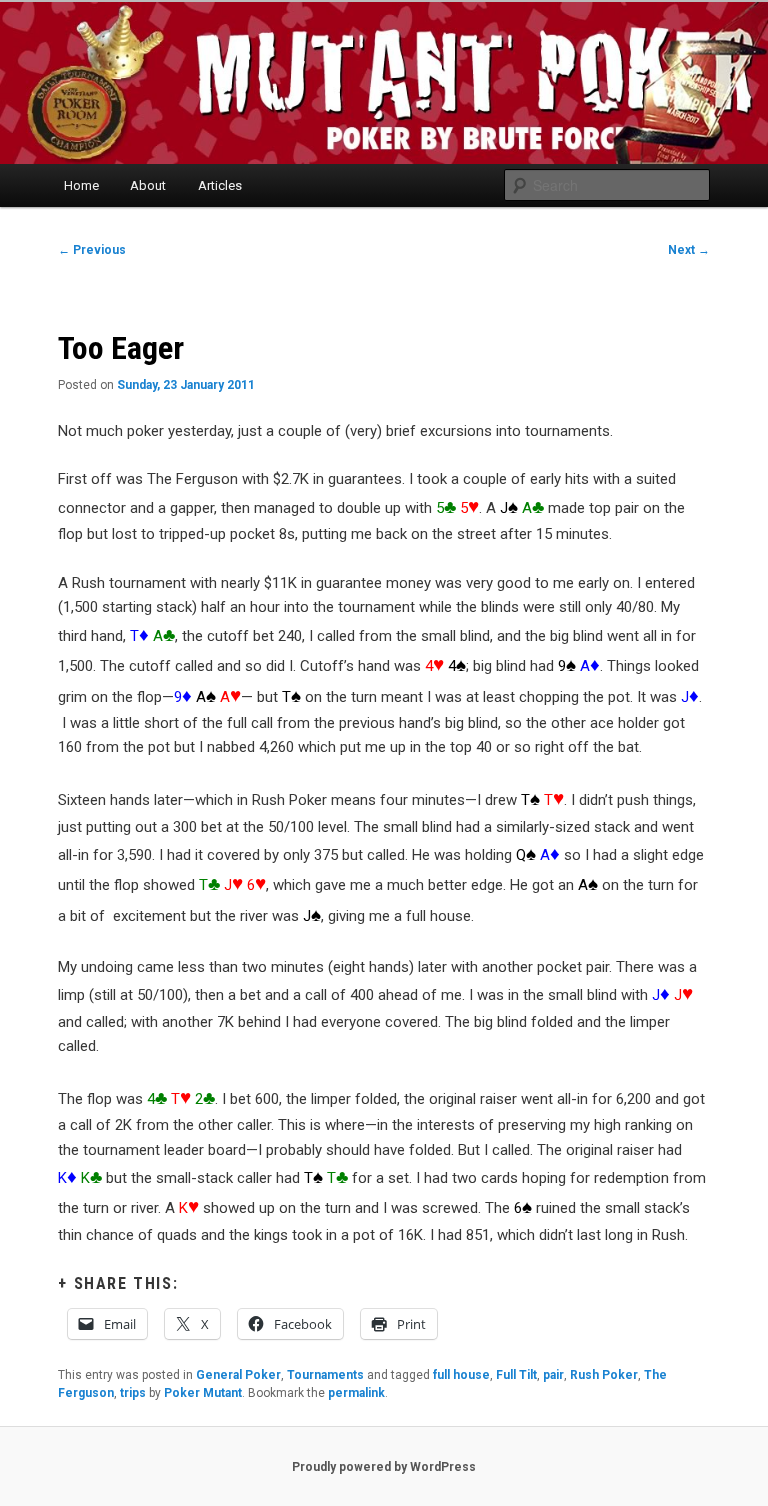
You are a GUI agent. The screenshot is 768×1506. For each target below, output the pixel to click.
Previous (92, 250)
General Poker (238, 1375)
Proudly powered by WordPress (384, 1467)
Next (689, 250)
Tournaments (325, 1375)
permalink (356, 1393)
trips (133, 1393)
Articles (220, 185)
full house (461, 1375)
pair (553, 1375)
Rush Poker (604, 1375)
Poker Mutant (203, 1393)
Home (81, 185)
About (148, 185)
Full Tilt (516, 1375)
